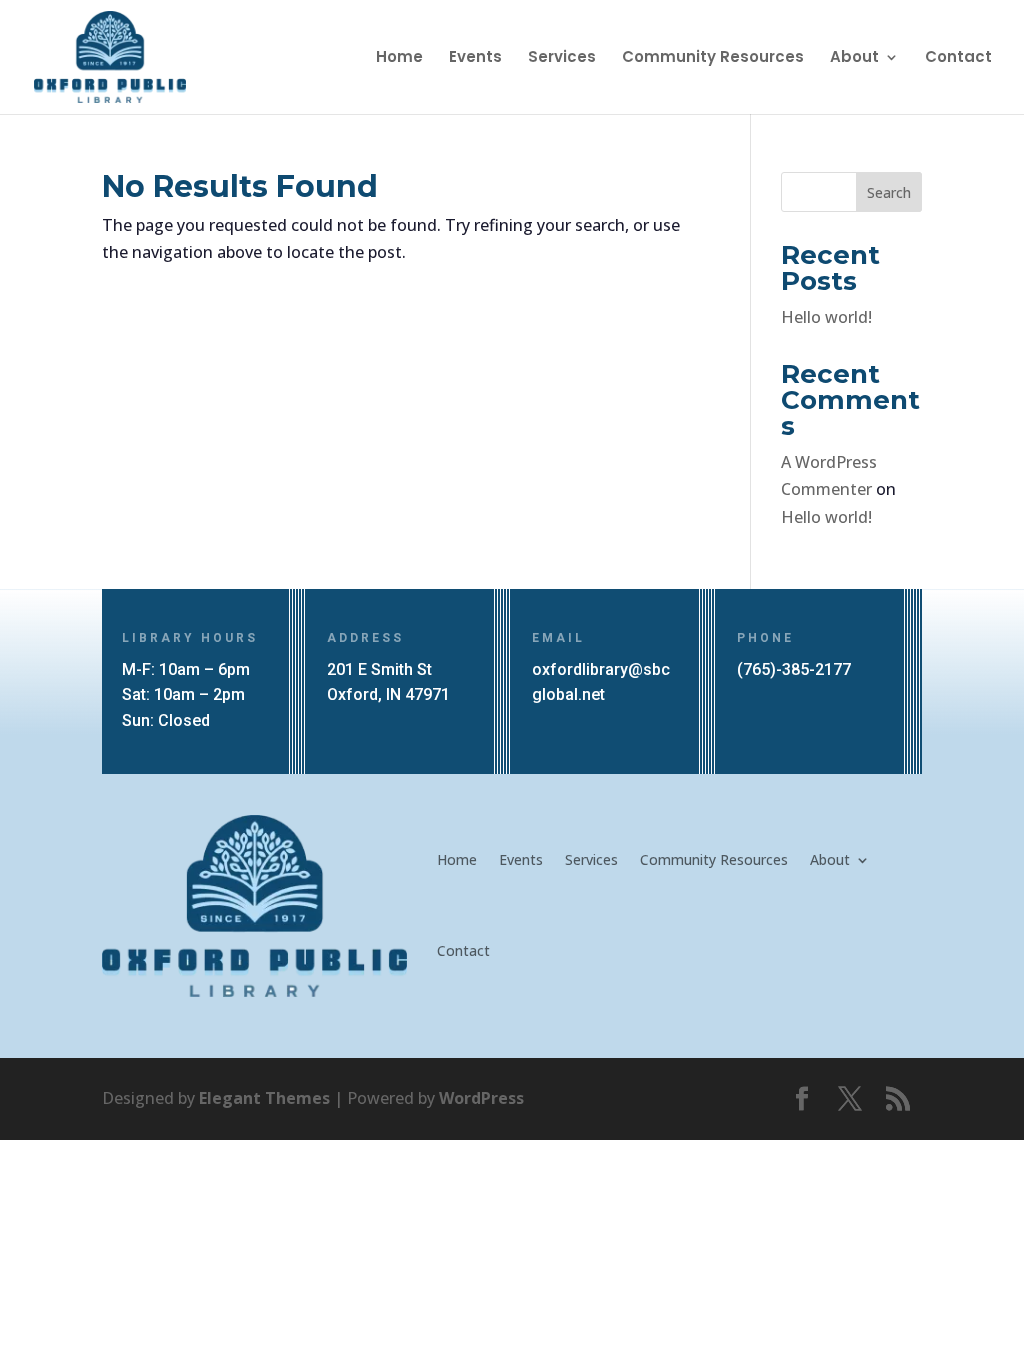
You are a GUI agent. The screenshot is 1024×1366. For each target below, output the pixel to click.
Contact (958, 58)
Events (475, 58)
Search (889, 192)
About (854, 58)
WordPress (481, 1098)
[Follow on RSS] (898, 1099)
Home (399, 58)
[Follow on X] (850, 1099)
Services (562, 58)
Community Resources (713, 58)
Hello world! (826, 317)
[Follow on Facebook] (802, 1099)
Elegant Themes (264, 1098)
